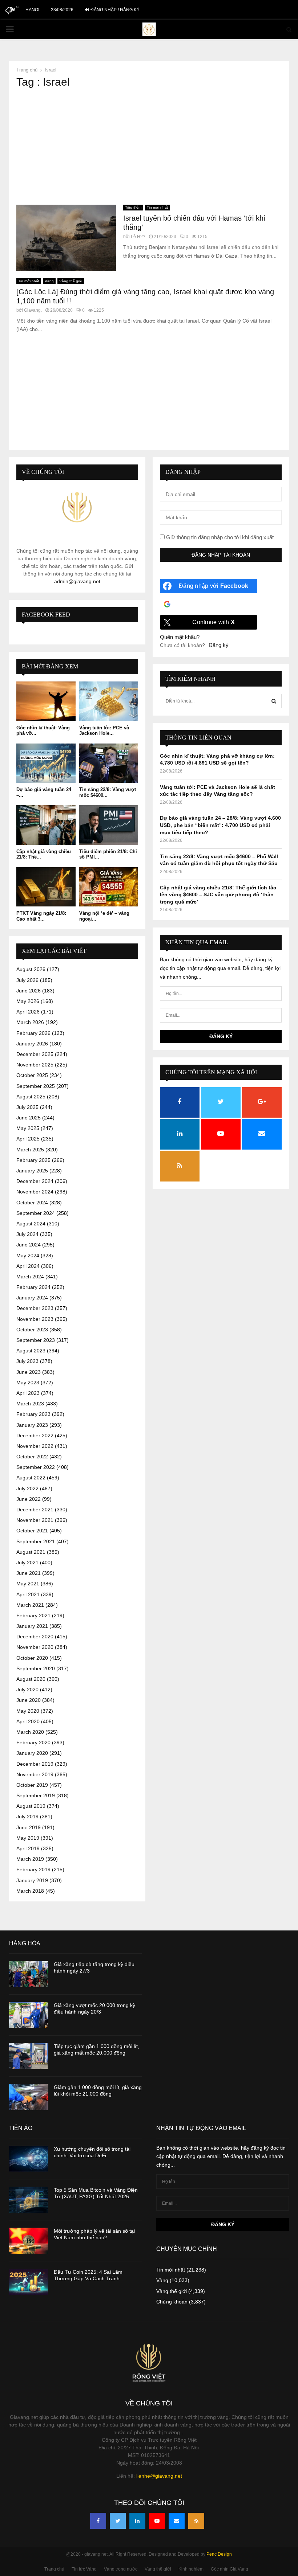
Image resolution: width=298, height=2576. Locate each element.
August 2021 (31, 1552)
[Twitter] (118, 2521)
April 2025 (28, 1139)
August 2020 (31, 1679)
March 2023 (30, 1404)
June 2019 (29, 1827)
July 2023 (27, 1361)
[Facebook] (98, 2521)
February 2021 (33, 1615)
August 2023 (31, 1351)
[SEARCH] (274, 701)
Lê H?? (138, 237)
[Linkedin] (137, 2521)
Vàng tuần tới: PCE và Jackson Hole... (104, 731)
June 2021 (29, 1573)
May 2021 (28, 1584)
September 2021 (36, 1541)
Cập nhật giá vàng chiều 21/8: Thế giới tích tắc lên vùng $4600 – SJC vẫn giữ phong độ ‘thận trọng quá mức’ (218, 895)
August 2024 (31, 1224)
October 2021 (32, 1531)
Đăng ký (219, 645)
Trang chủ (54, 2569)
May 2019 (28, 1838)
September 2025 (36, 1086)
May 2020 (28, 1711)
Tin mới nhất (157, 207)
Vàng (49, 281)
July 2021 (27, 1563)
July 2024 (27, 1234)
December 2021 (35, 1510)
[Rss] (196, 2521)
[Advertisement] (149, 147)
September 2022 (36, 1467)
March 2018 (30, 1891)
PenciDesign (219, 2554)
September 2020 (36, 1668)
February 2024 (33, 1287)
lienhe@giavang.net (159, 2476)
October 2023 (32, 1330)
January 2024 (32, 1298)
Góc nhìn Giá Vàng (229, 2569)
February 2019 (33, 1869)
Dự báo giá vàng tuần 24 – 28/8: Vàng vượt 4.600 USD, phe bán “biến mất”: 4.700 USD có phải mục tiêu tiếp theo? (220, 825)
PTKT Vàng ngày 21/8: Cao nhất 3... (41, 916)
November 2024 (35, 1192)
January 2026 (32, 1044)
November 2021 (35, 1520)
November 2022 (35, 1446)
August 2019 (31, 1806)
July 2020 (27, 1690)
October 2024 (32, 1203)
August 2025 (31, 1097)
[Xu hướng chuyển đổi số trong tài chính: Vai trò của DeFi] (29, 2159)
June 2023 (29, 1372)
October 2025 (32, 1075)
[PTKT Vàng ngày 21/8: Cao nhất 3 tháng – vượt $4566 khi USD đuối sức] (46, 887)
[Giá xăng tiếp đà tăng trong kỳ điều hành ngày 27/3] (29, 1974)
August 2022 (31, 1478)
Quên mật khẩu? (180, 637)
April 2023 (28, 1393)
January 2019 (32, 1880)
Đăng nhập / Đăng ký (114, 10)
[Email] (177, 2521)
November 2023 (35, 1319)
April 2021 (28, 1594)
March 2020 (30, 1732)
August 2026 (31, 969)
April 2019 (28, 1848)
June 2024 (29, 1245)
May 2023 (28, 1383)
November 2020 (35, 1647)
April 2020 (28, 1721)
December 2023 (35, 1308)
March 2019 (30, 1859)
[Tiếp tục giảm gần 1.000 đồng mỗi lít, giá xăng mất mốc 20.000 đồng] (29, 2056)
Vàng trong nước (121, 2569)
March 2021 (30, 1605)
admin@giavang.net (77, 581)
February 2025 (33, 1160)
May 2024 (28, 1256)
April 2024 (28, 1266)
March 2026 (30, 1022)
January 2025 (32, 1171)
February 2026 (33, 1033)
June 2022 (29, 1499)
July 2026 (27, 980)
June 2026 (29, 991)
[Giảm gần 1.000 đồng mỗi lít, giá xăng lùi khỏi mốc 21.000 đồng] (29, 2097)
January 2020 (32, 1753)
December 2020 (35, 1637)
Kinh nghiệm (191, 2569)
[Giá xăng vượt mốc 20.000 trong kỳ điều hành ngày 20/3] (29, 2015)
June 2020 (29, 1700)
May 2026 (28, 1001)
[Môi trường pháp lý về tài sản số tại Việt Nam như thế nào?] (29, 2241)
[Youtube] (157, 2521)
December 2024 (35, 1181)
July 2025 (27, 1107)
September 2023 (36, 1340)
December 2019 (35, 1764)
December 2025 (35, 1054)
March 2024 (30, 1277)
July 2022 (27, 1488)
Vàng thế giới (71, 281)
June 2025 (29, 1118)
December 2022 (35, 1436)
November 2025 (35, 1065)
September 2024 (36, 1213)
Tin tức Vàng (84, 2569)
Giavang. (33, 310)
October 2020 (32, 1658)
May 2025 (28, 1128)
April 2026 (28, 1012)
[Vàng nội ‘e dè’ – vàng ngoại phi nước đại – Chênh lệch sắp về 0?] (109, 887)
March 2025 (30, 1150)
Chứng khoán (172, 2302)
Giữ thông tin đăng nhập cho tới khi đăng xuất (219, 537)
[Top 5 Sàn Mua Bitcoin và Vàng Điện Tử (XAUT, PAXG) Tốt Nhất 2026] (29, 2200)
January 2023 (32, 1425)
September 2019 (36, 1795)
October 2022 (32, 1457)
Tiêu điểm (133, 207)
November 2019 (35, 1774)
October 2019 (32, 1785)
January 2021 (32, 1626)
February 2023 (33, 1414)
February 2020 (33, 1742)
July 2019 (27, 1817)
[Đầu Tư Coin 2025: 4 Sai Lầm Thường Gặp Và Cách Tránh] (29, 2282)
